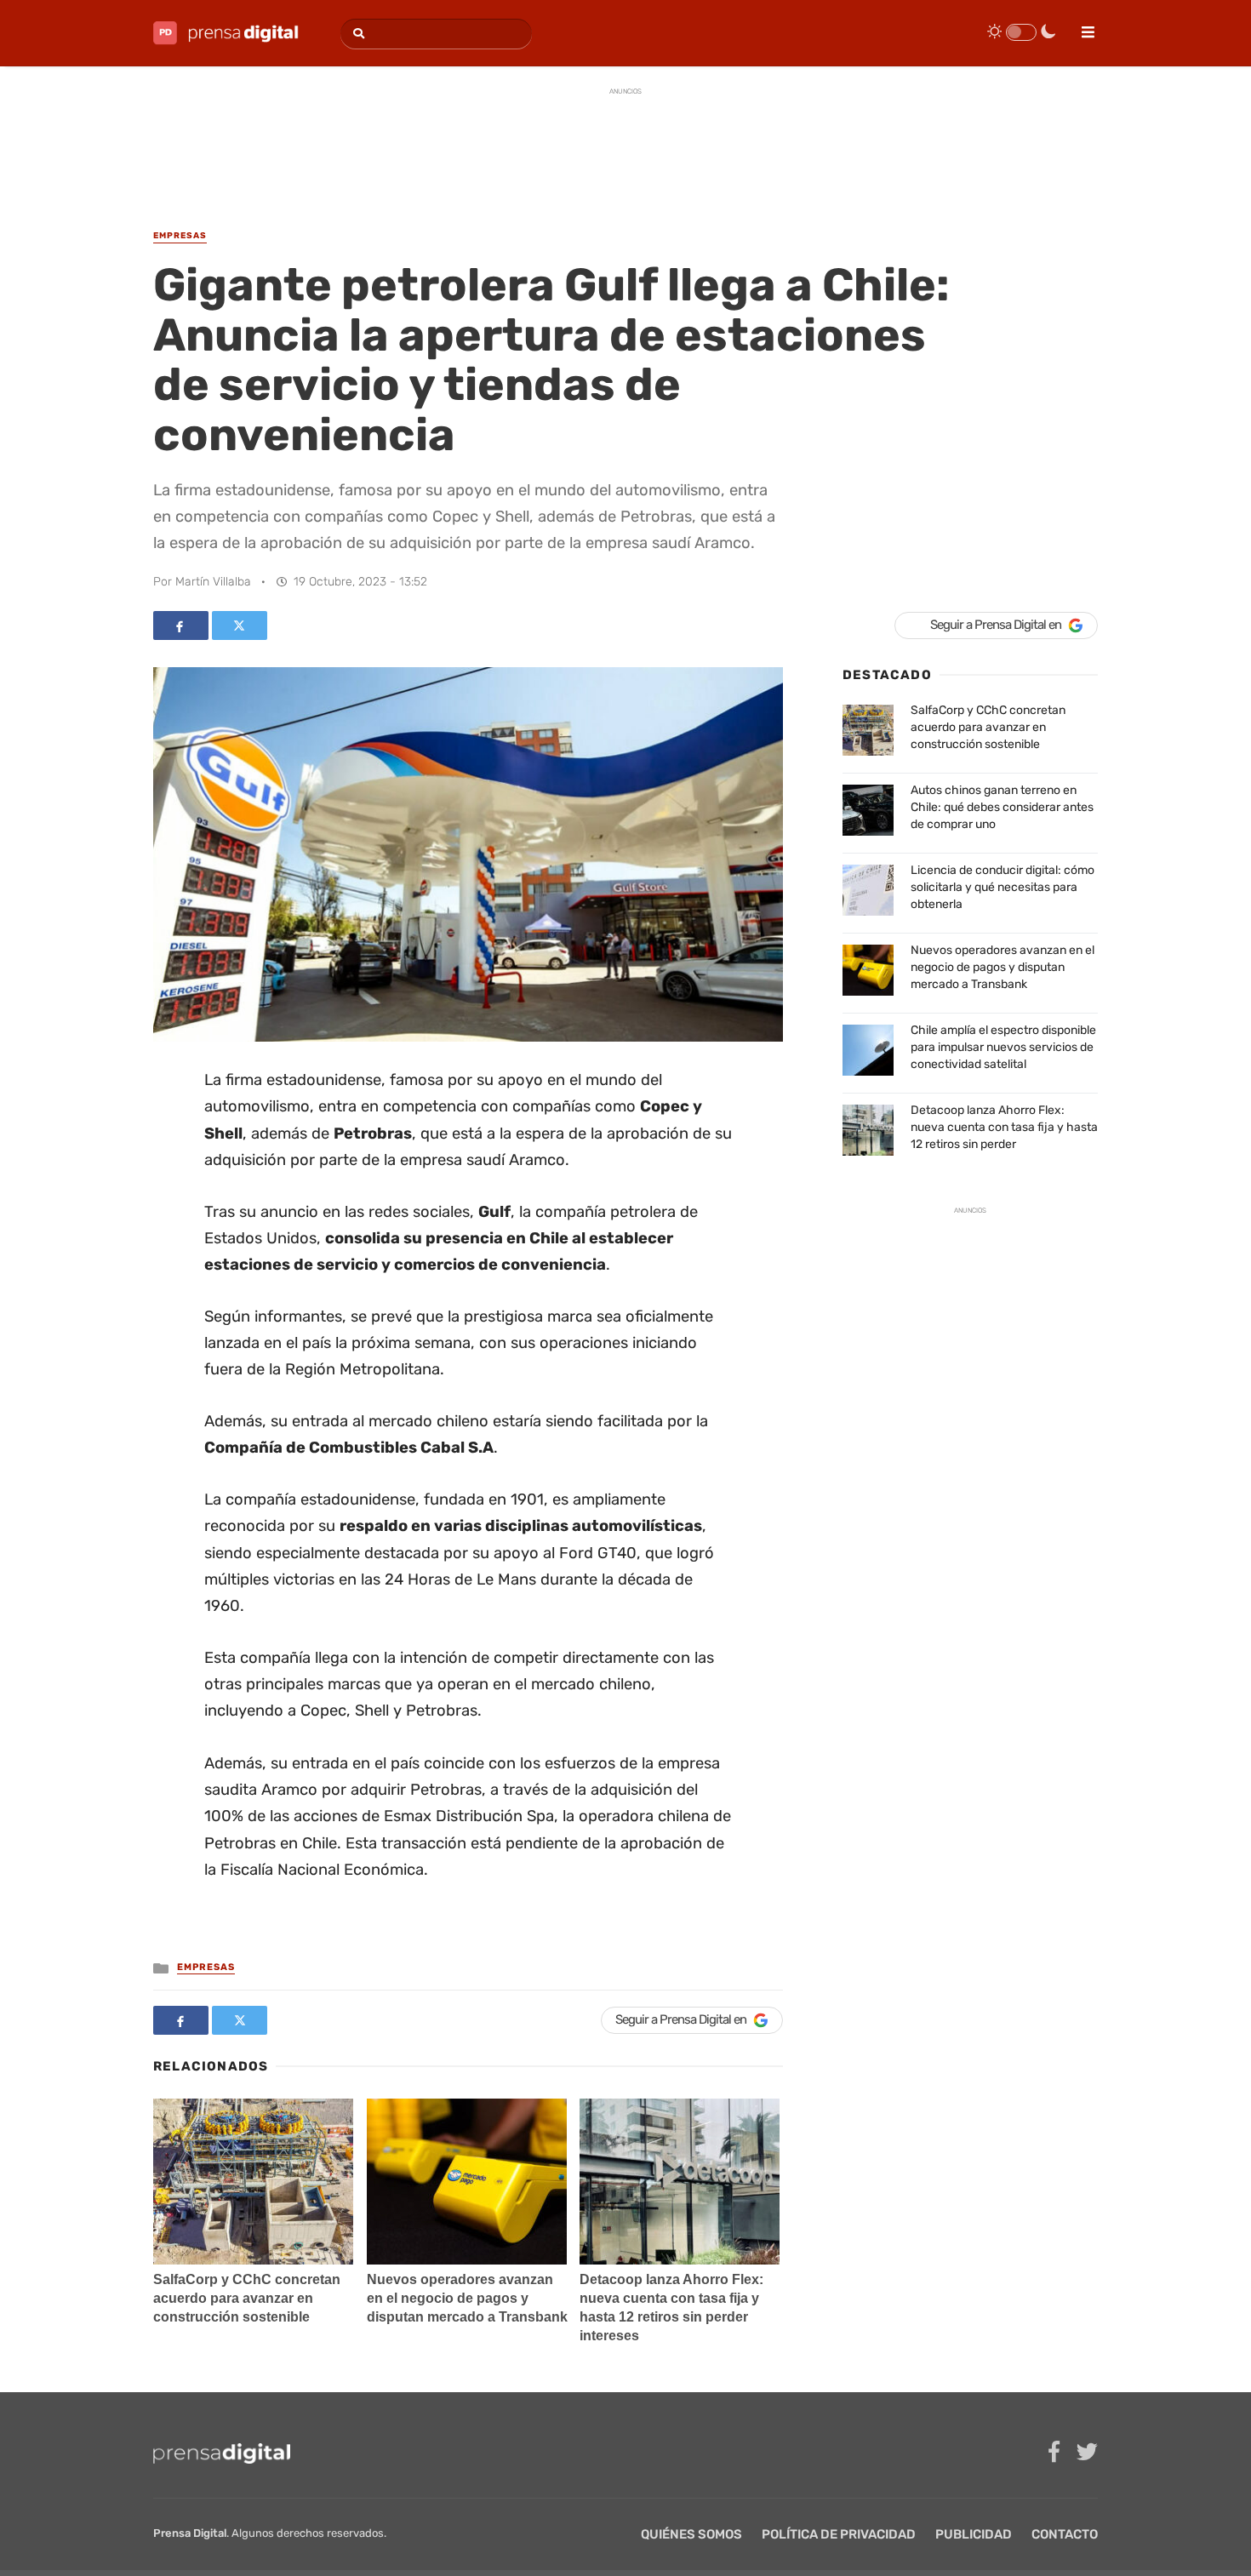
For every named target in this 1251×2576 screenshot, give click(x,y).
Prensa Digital (190, 2533)
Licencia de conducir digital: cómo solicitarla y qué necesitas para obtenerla (1003, 887)
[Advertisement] (625, 144)
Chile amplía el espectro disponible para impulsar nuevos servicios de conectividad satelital (1003, 1047)
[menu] (1081, 26)
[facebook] (1054, 2452)
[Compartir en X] (240, 625)
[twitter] (1087, 2452)
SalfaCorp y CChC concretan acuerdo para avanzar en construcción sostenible (247, 2298)
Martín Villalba (213, 582)
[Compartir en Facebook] (181, 625)
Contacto (1065, 2534)
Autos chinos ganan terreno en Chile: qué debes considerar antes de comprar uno (1002, 807)
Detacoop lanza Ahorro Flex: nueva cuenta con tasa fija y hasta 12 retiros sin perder (1004, 1127)
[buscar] (356, 34)
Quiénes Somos (691, 2534)
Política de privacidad (839, 2534)
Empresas (206, 1967)
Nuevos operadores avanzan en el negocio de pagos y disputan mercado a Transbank (467, 2298)
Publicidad (974, 2534)
